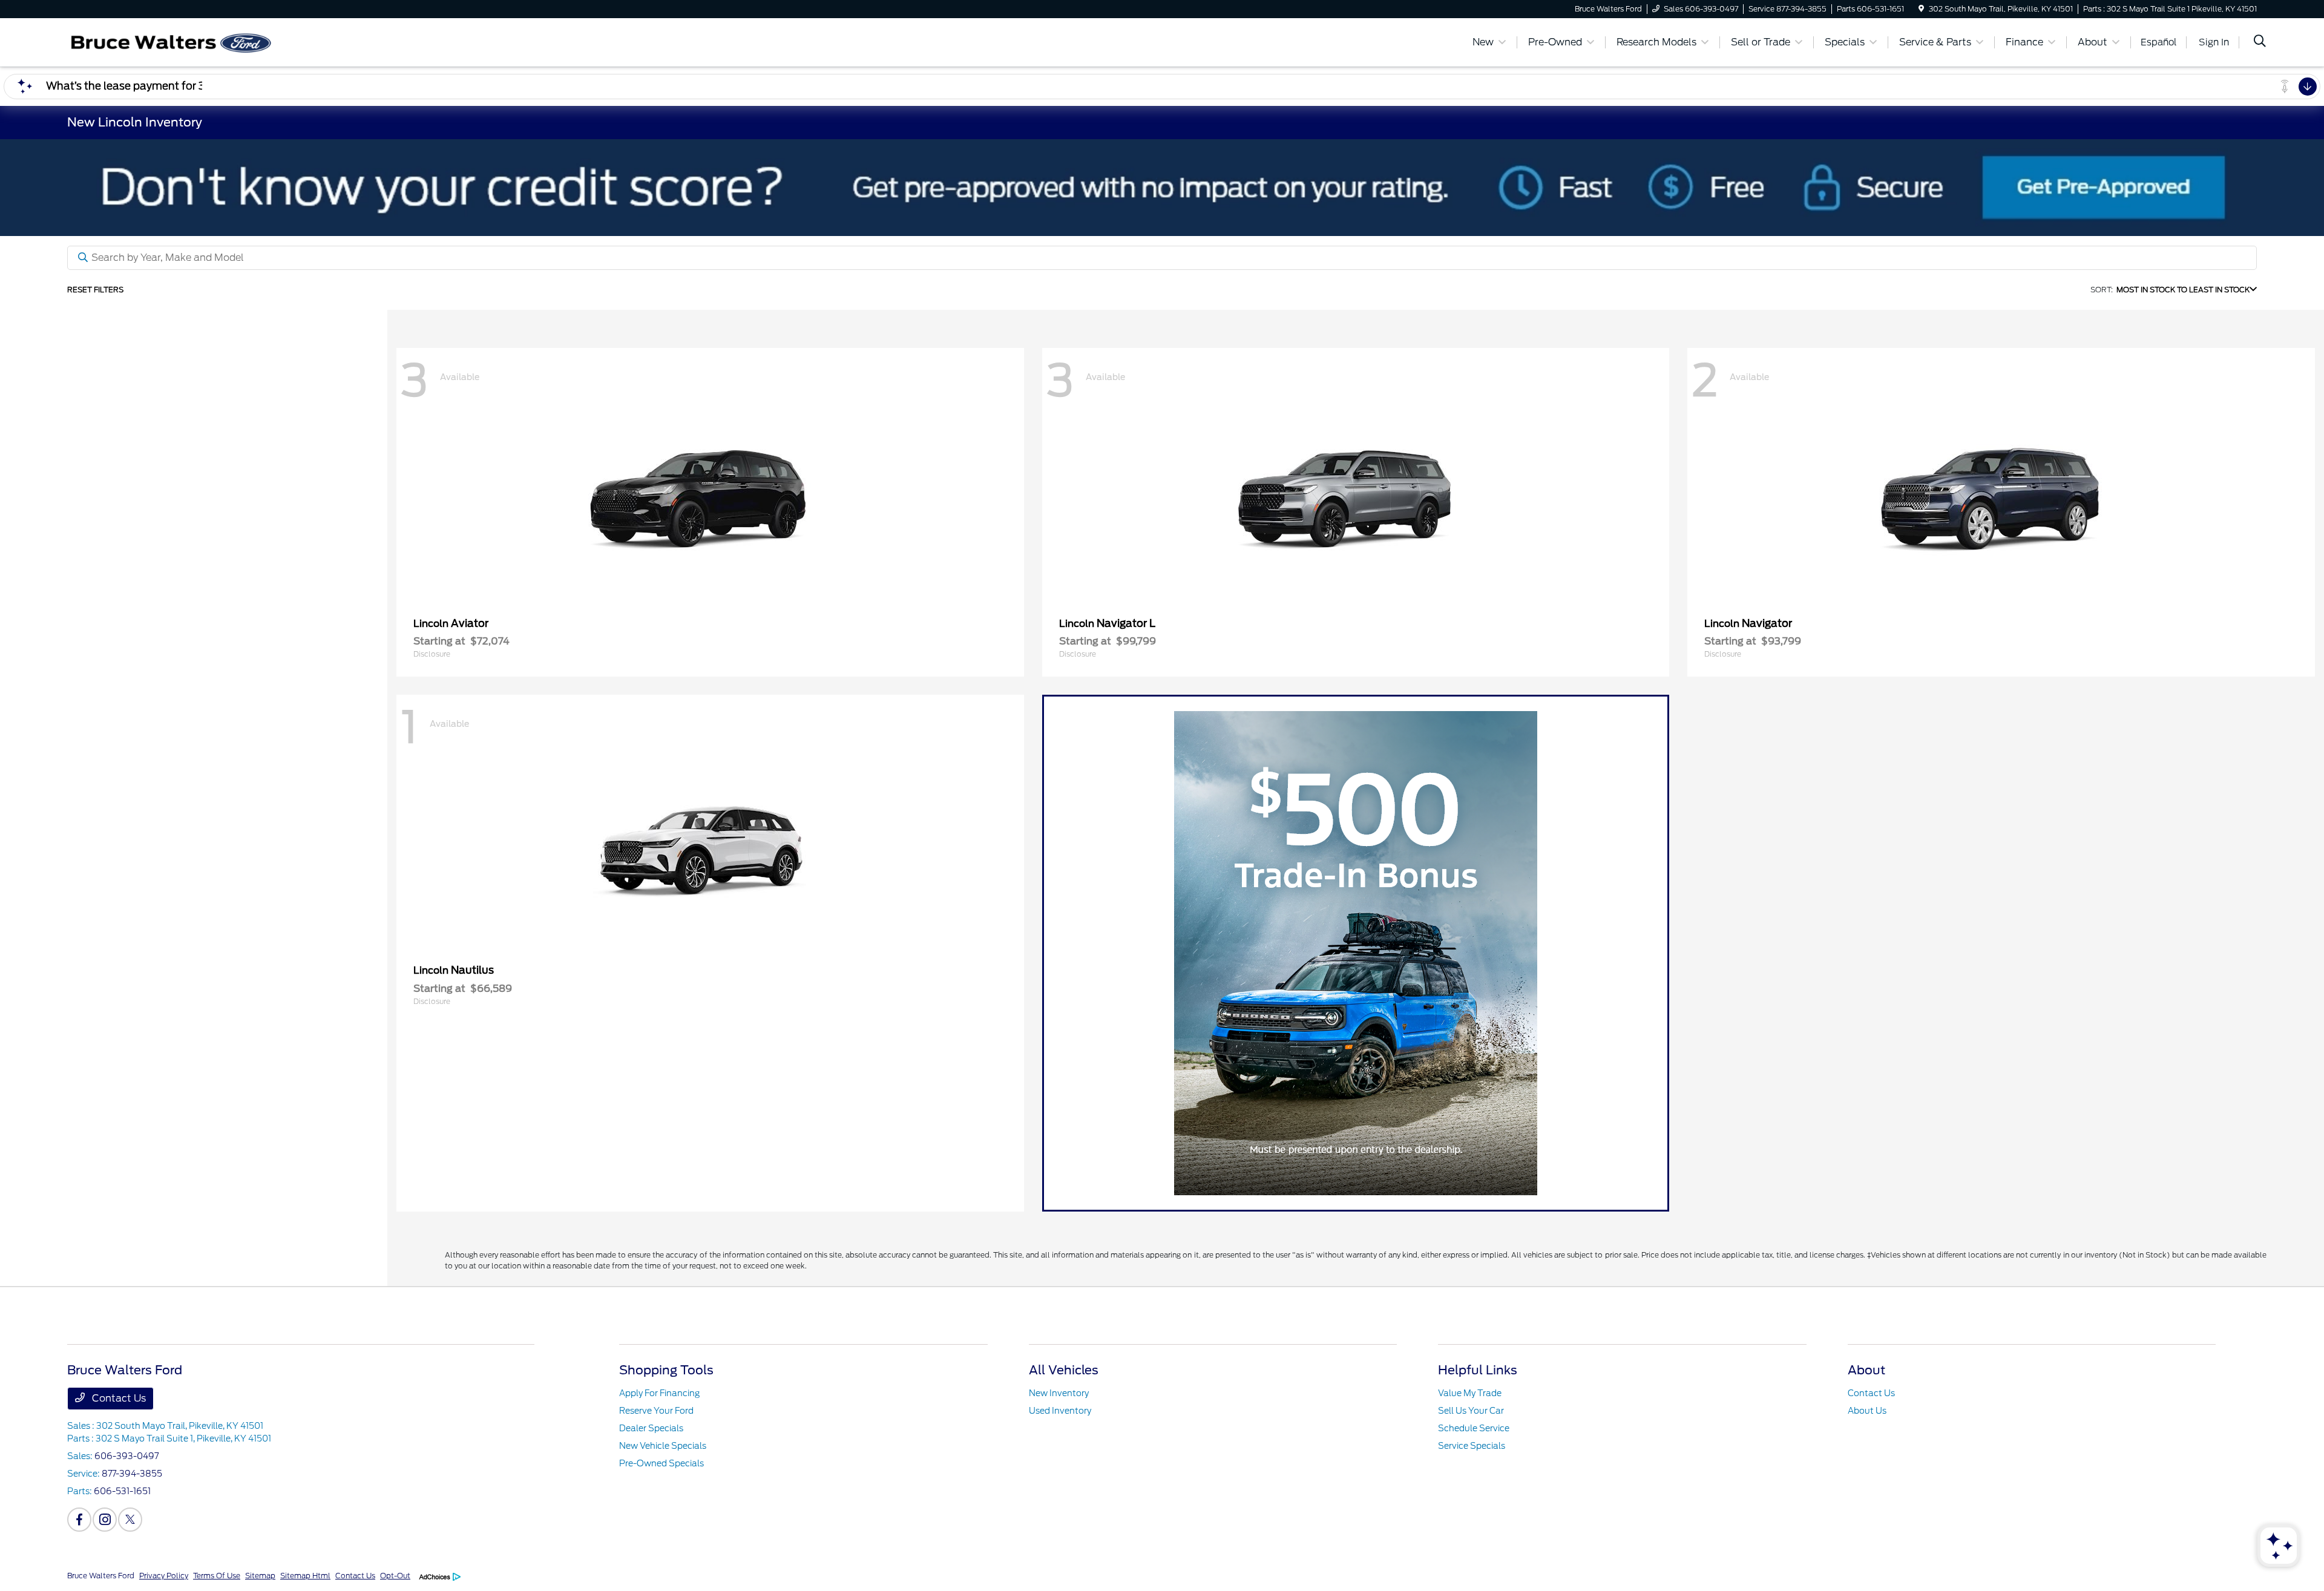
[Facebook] (79, 1520)
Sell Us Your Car (1471, 1411)
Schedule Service (1474, 1428)
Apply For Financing (659, 1393)
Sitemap (260, 1576)
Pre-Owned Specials (661, 1463)
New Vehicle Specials (663, 1446)
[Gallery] (1162, 188)
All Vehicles (1064, 1370)
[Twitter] (130, 1520)
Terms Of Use (217, 1576)
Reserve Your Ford (656, 1411)
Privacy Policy (164, 1576)
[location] (1921, 9)
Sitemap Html (305, 1576)
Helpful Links (1478, 1370)
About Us (1867, 1411)
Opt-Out (395, 1576)
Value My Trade (1470, 1393)
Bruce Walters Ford (101, 1576)
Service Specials (1472, 1446)
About (1866, 1370)
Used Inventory (1060, 1411)
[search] (2260, 42)
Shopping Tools (666, 1370)
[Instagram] (105, 1520)
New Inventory (1059, 1393)
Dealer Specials (651, 1428)
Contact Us (118, 1398)
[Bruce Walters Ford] (171, 41)
